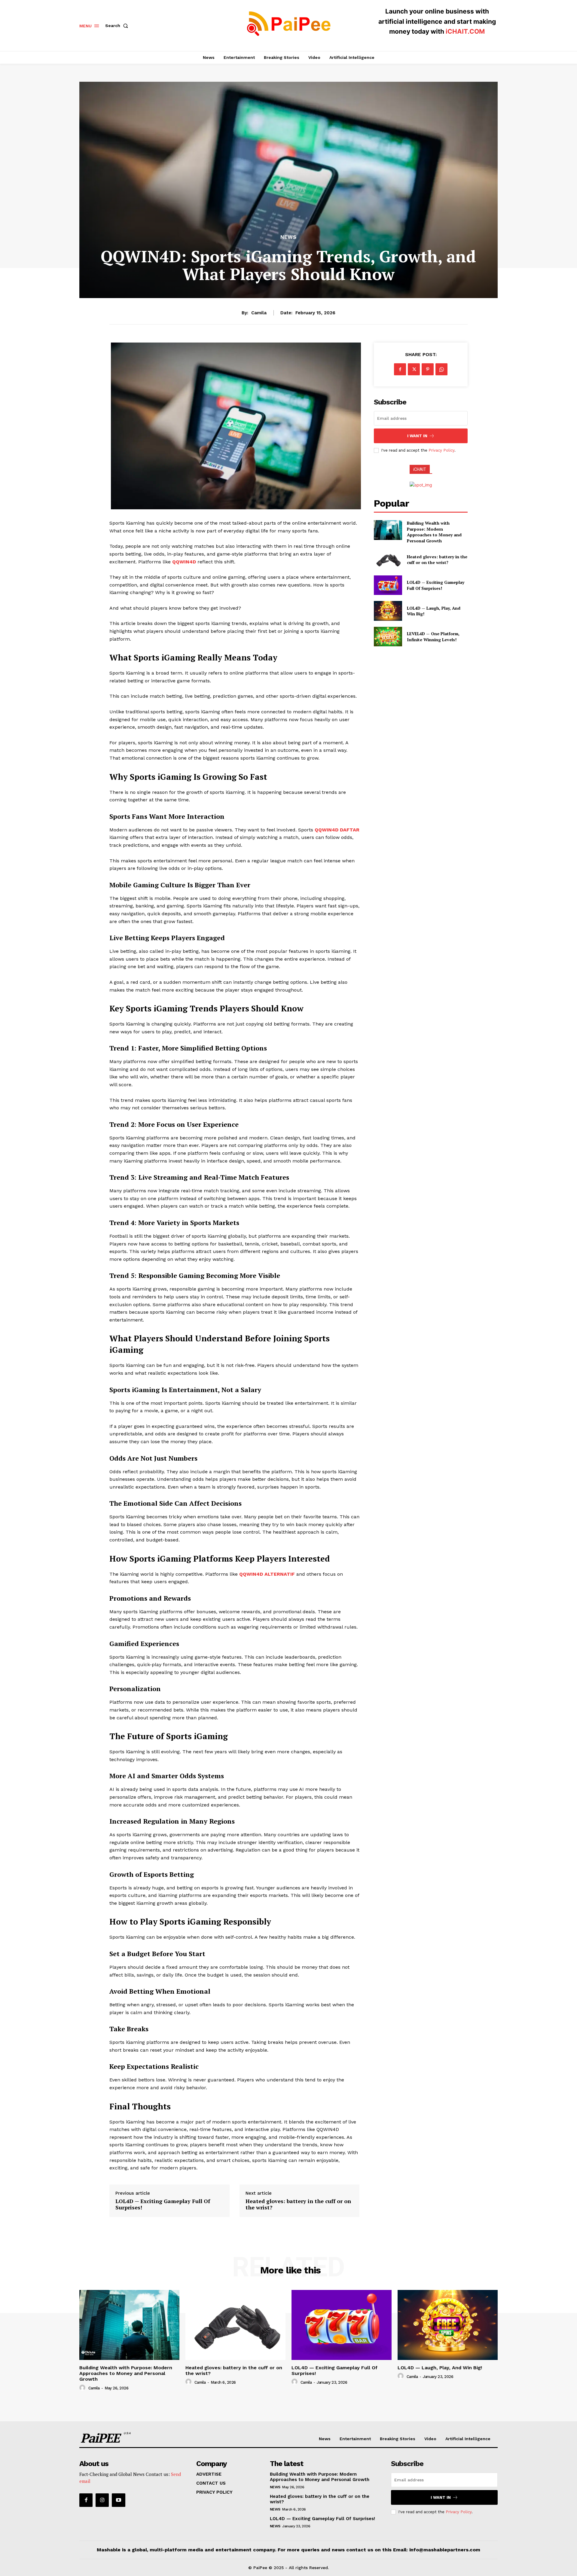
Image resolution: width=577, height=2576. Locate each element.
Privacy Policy (441, 450)
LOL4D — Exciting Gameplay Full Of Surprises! (163, 2204)
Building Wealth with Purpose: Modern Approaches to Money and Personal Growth (434, 532)
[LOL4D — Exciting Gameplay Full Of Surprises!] (388, 585)
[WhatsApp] (441, 369)
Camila (259, 313)
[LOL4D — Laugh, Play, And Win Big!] (388, 611)
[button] (118, 26)
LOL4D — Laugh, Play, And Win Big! (434, 611)
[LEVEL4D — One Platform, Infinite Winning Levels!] (388, 637)
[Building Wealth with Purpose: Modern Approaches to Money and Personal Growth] (388, 530)
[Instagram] (102, 2500)
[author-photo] (83, 2388)
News (288, 237)
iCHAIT (420, 469)
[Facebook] (400, 369)
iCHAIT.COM (465, 31)
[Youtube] (118, 2500)
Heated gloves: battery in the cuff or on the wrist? (298, 2204)
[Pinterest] (428, 369)
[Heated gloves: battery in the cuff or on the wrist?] (388, 560)
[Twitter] (414, 369)
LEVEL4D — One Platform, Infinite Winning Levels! (433, 637)
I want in (417, 436)
